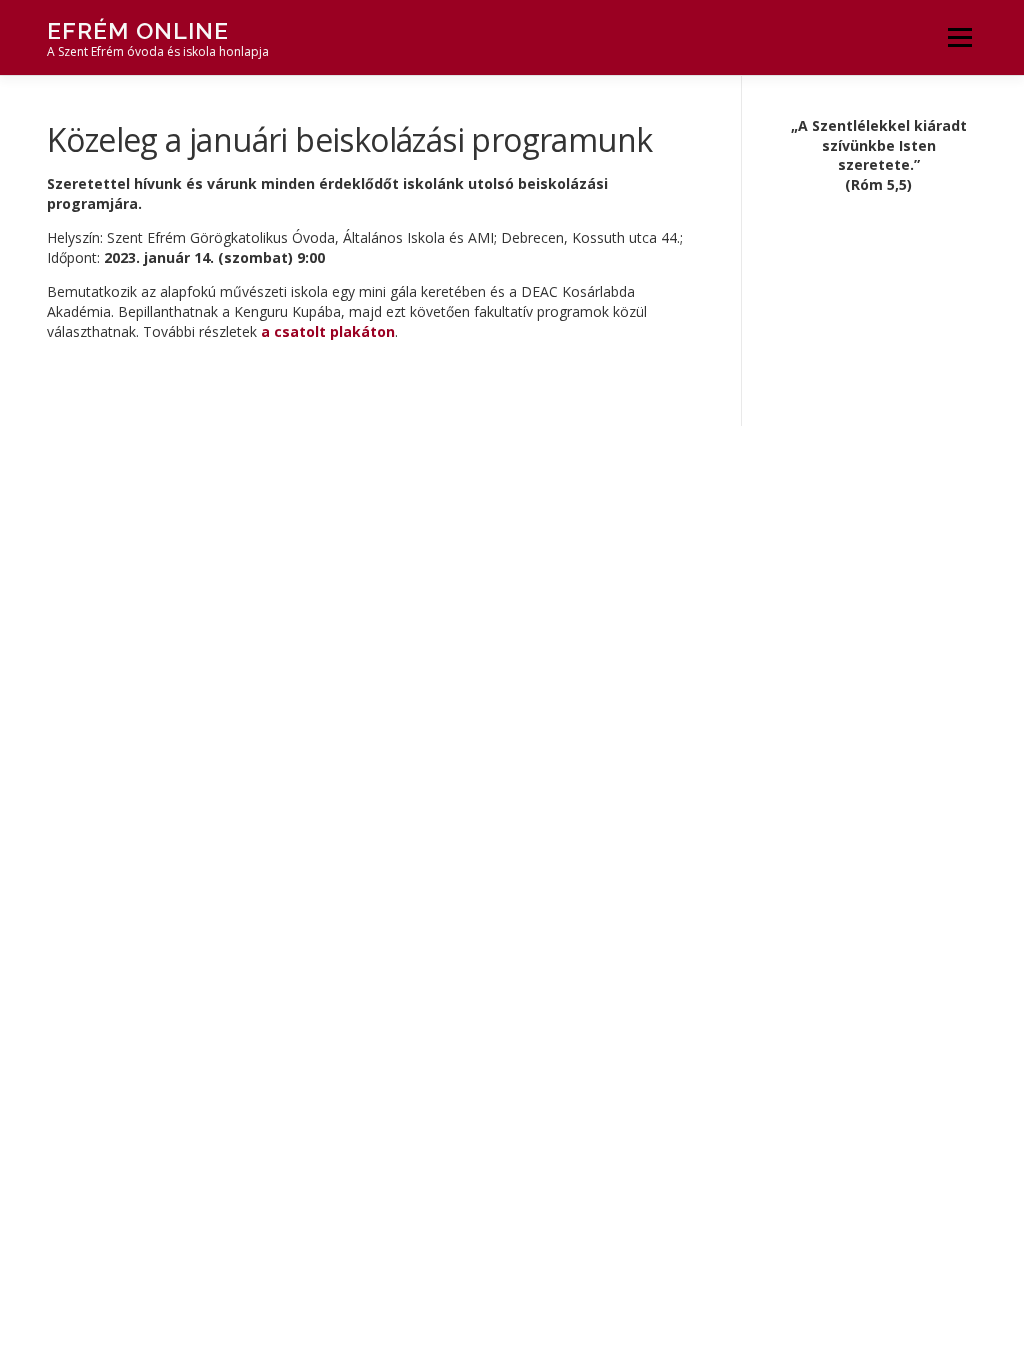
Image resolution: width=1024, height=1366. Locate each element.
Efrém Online (138, 30)
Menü (959, 37)
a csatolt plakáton (328, 331)
